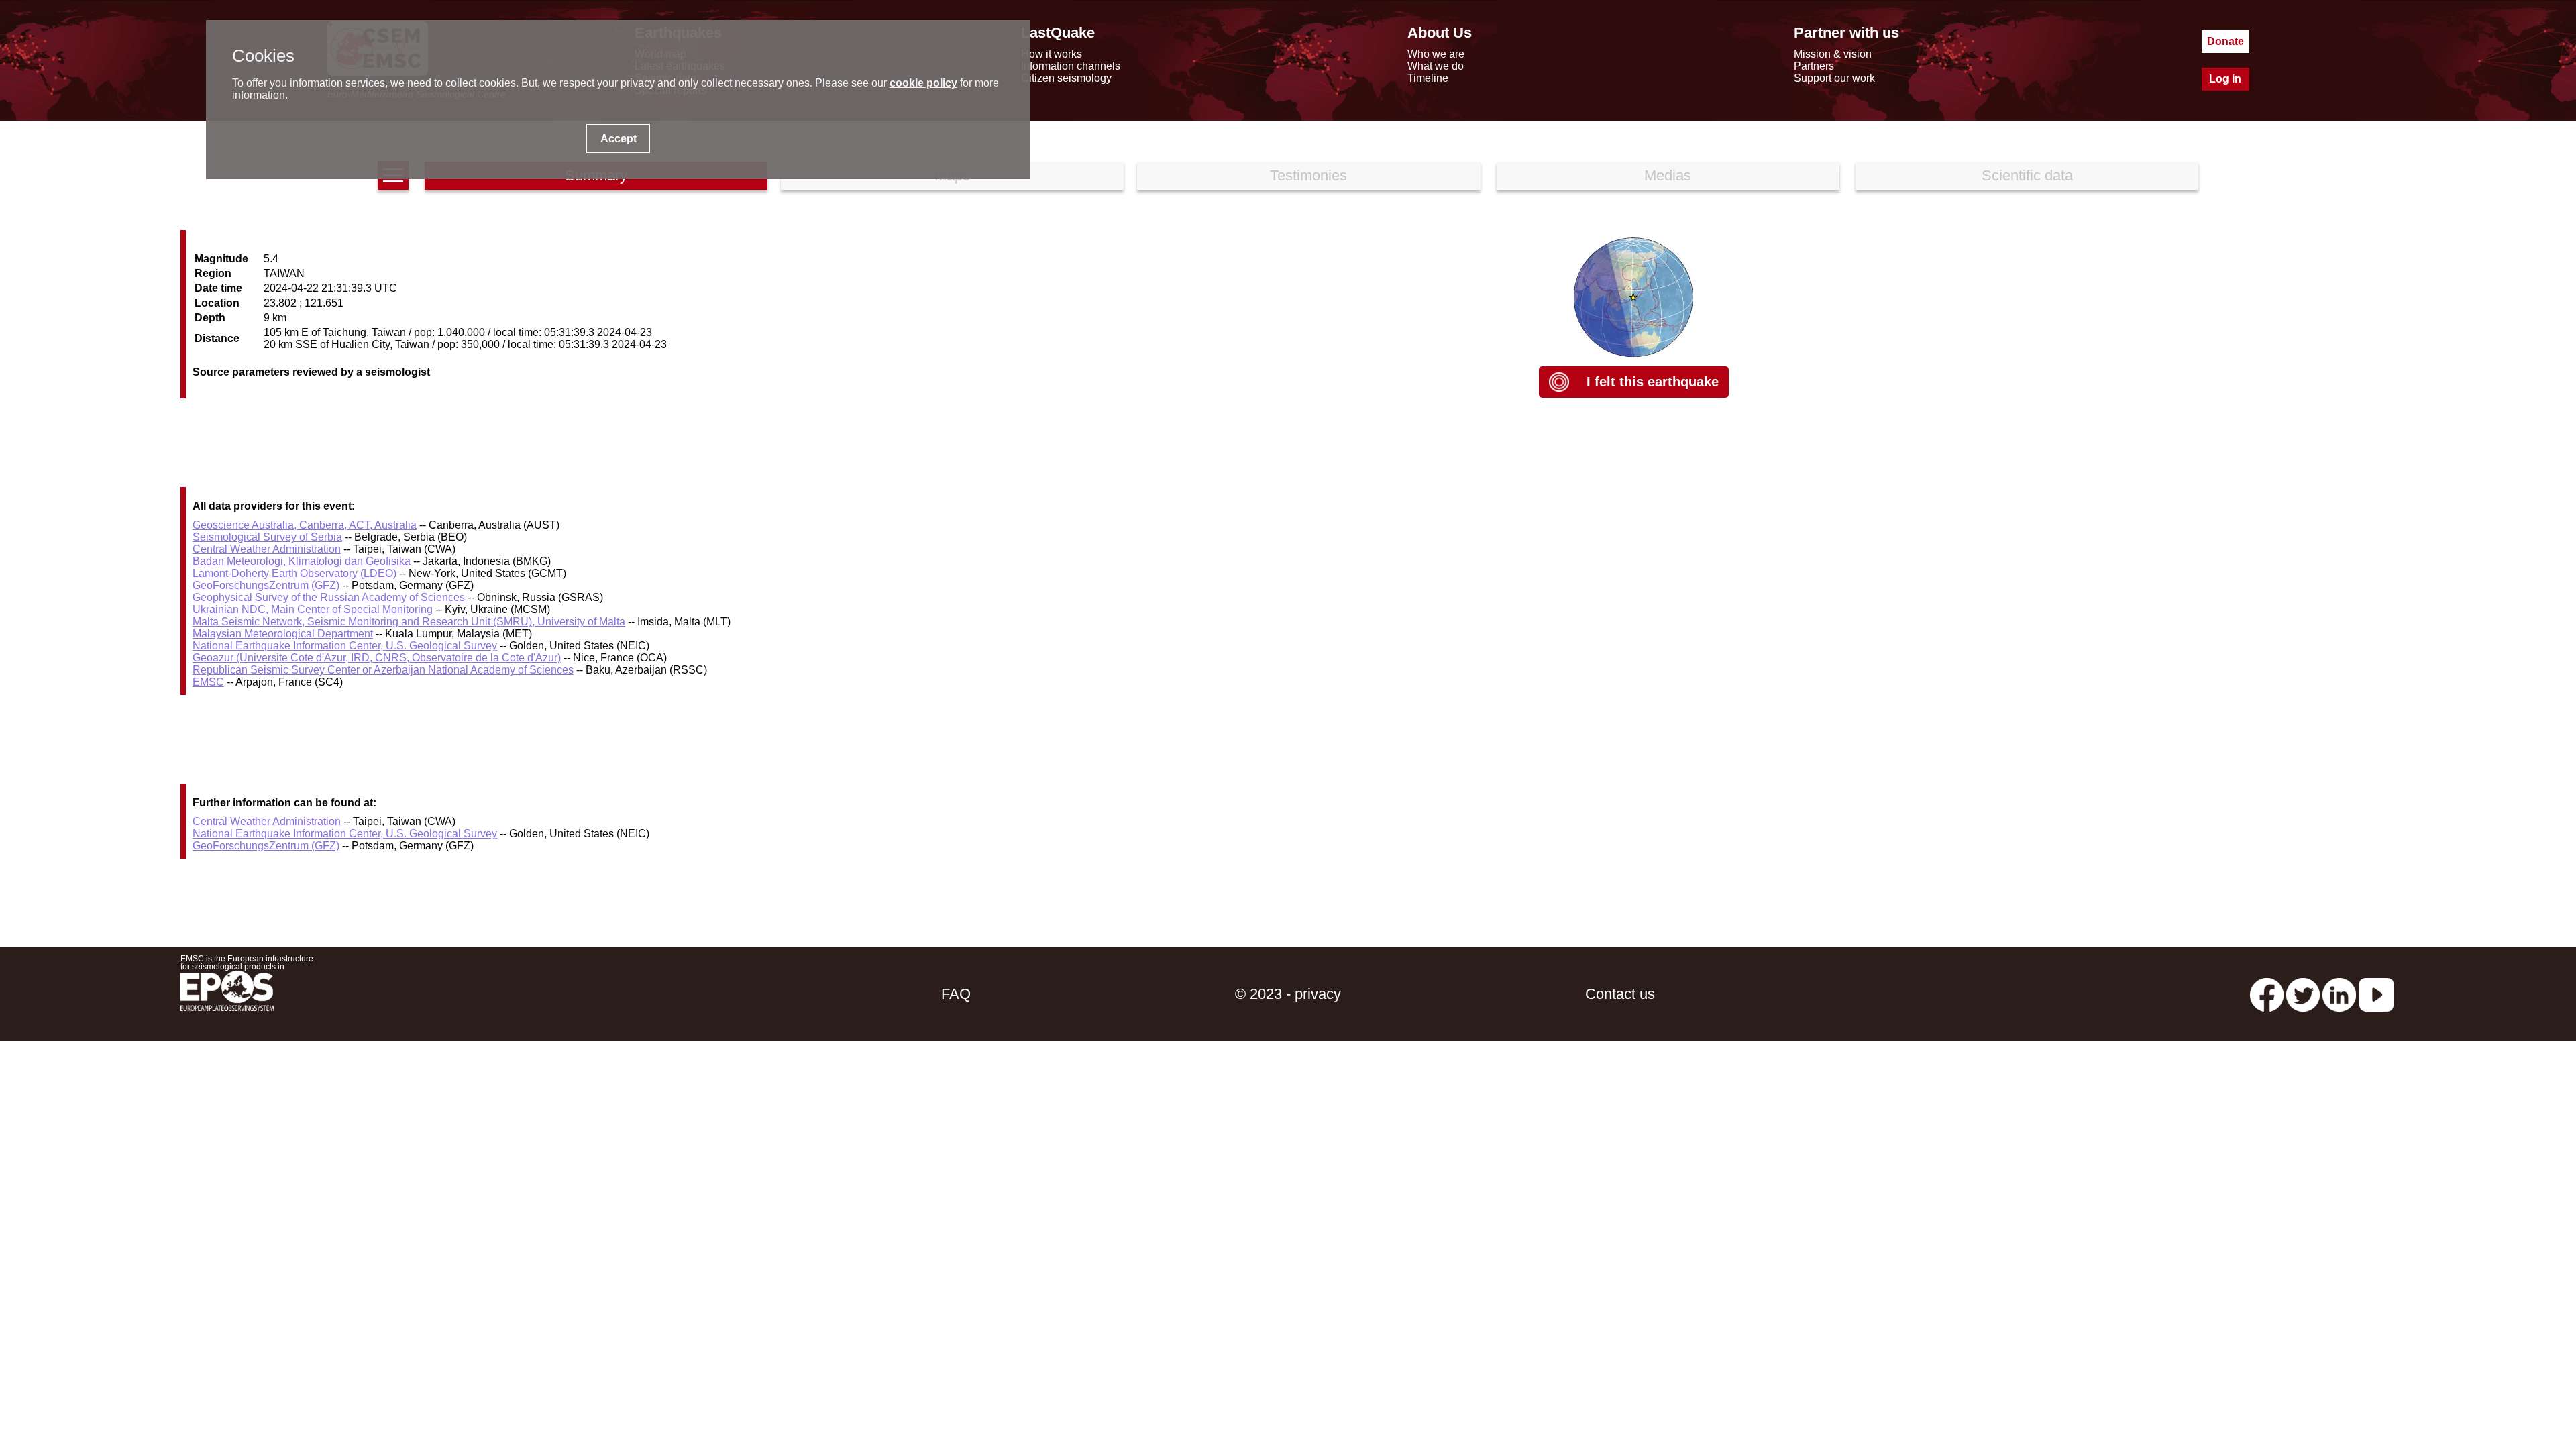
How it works (1052, 54)
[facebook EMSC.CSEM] (2267, 994)
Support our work (1834, 78)
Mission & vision (1833, 54)
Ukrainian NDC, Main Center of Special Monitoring (313, 609)
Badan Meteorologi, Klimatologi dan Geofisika (302, 561)
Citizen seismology (1066, 78)
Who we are (1436, 54)
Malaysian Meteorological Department (283, 634)
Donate (2225, 41)
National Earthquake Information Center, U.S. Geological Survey (345, 646)
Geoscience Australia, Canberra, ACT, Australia (305, 525)
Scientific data (2027, 175)
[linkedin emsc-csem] (2339, 994)
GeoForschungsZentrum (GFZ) (266, 585)
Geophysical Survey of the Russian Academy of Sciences (329, 597)
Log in (2225, 79)
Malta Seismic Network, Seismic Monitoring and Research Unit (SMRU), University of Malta (409, 622)
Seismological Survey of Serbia (267, 537)
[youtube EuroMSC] (2376, 994)
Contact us (1620, 994)
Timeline (1428, 78)
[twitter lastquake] (2303, 994)
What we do (1436, 66)
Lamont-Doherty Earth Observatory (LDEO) (294, 573)
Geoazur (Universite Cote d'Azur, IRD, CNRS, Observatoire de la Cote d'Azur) (377, 658)
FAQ (956, 994)
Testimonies (1308, 175)
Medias (1668, 175)
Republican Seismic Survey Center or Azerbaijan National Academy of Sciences (383, 670)
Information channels (1071, 66)
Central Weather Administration (267, 549)
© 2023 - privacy (1288, 994)
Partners (1814, 66)
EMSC (208, 682)
